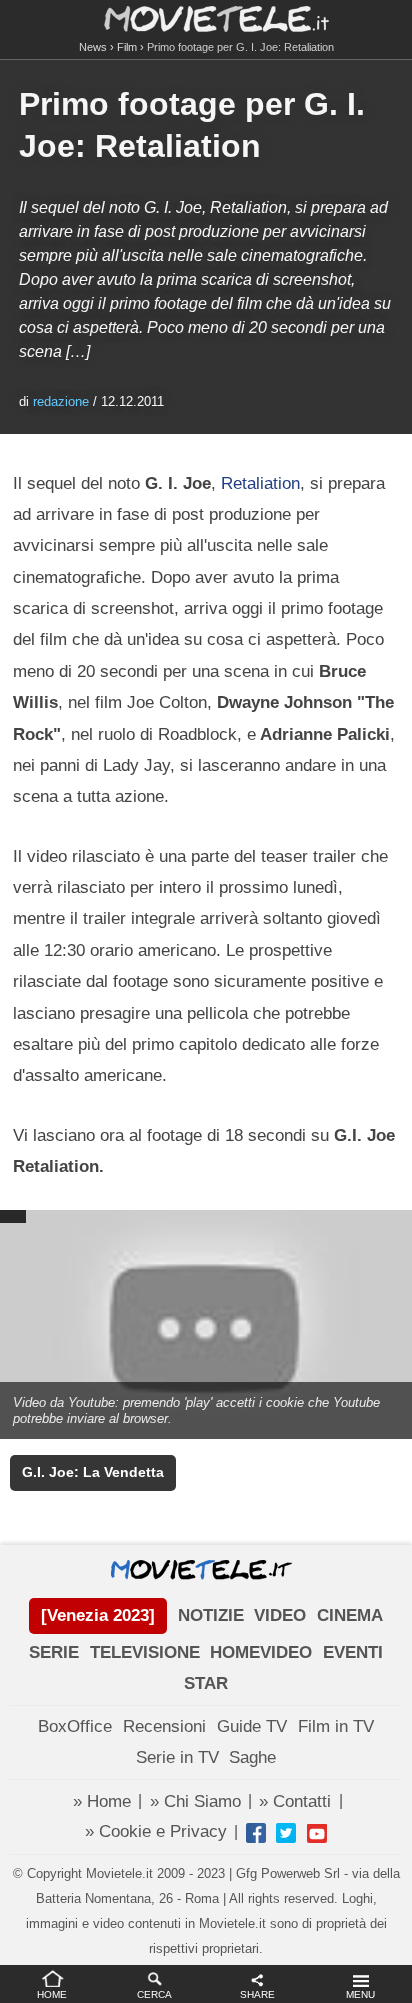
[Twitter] (286, 1833)
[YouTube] (317, 1833)
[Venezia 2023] (98, 1615)
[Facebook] (256, 1833)
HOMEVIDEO (261, 1652)
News (93, 47)
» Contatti (295, 1801)
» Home (102, 1801)
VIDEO (280, 1615)
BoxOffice (75, 1726)
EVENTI (353, 1652)
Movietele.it (206, 17)
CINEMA (350, 1615)
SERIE (54, 1652)
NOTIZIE (211, 1615)
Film (127, 47)
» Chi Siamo (195, 1801)
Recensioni (164, 1726)
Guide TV (252, 1726)
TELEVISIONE (145, 1652)
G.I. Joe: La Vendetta (93, 1472)
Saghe (252, 1757)
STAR (206, 1683)
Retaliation (260, 483)
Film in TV (336, 1726)
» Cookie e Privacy (156, 1831)
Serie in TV (177, 1757)
